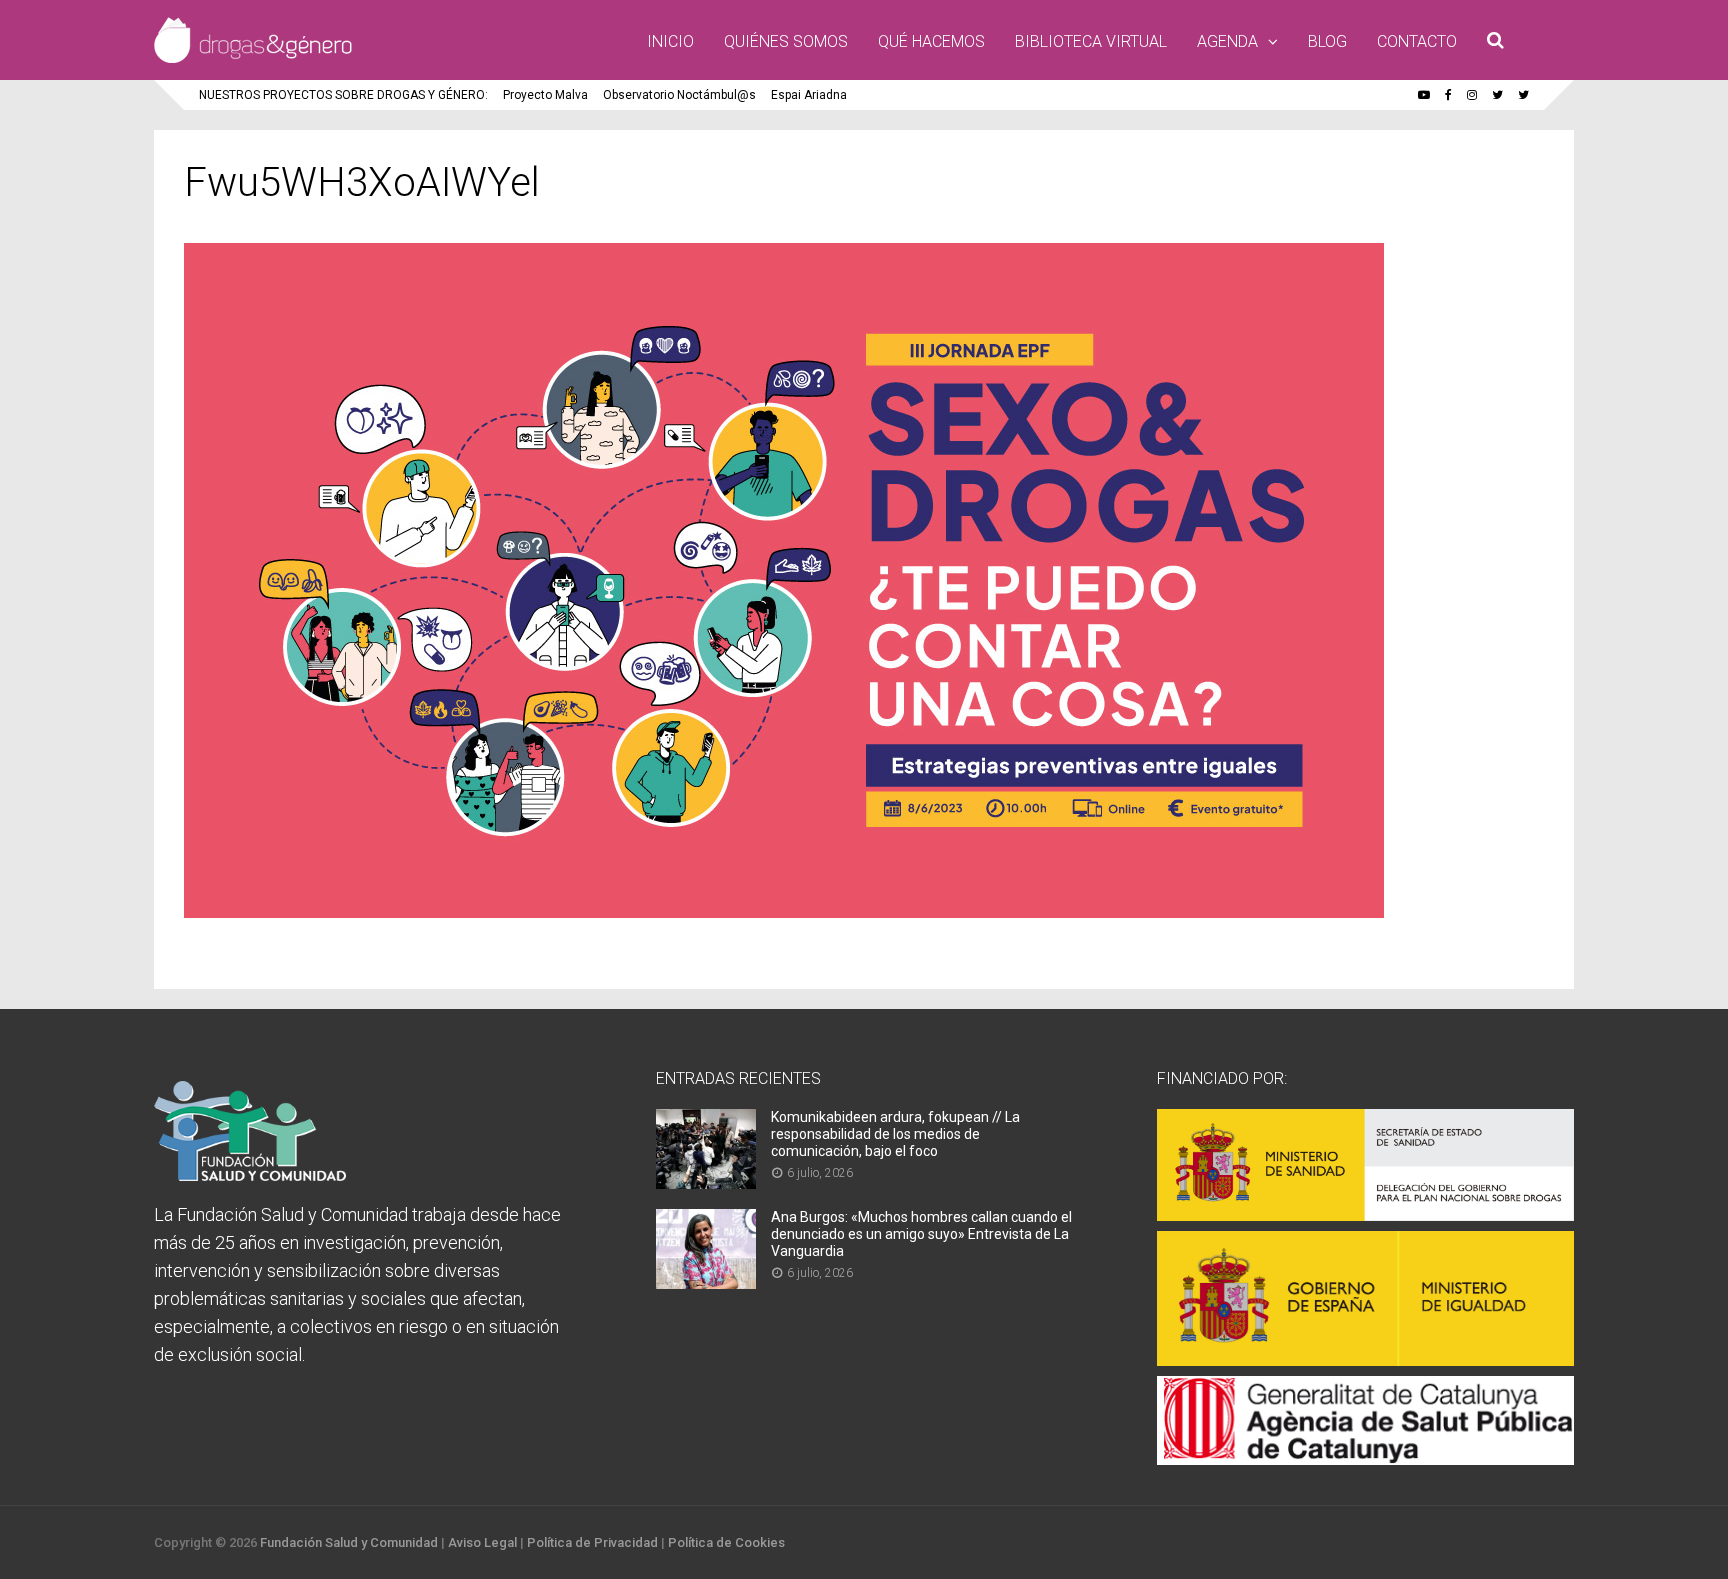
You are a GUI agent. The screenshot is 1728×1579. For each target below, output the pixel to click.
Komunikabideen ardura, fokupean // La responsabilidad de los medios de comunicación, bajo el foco (895, 1134)
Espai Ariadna (809, 95)
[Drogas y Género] (253, 59)
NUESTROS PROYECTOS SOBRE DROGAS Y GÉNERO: (343, 95)
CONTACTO (1417, 41)
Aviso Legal (482, 1542)
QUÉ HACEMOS (931, 41)
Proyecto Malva (545, 95)
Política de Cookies (726, 1542)
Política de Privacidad (592, 1542)
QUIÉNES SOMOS (786, 41)
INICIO (670, 41)
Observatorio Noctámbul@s (679, 95)
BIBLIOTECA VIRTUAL (1091, 41)
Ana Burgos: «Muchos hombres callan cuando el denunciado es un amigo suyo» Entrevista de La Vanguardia (921, 1234)
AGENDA (1227, 41)
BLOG (1327, 41)
